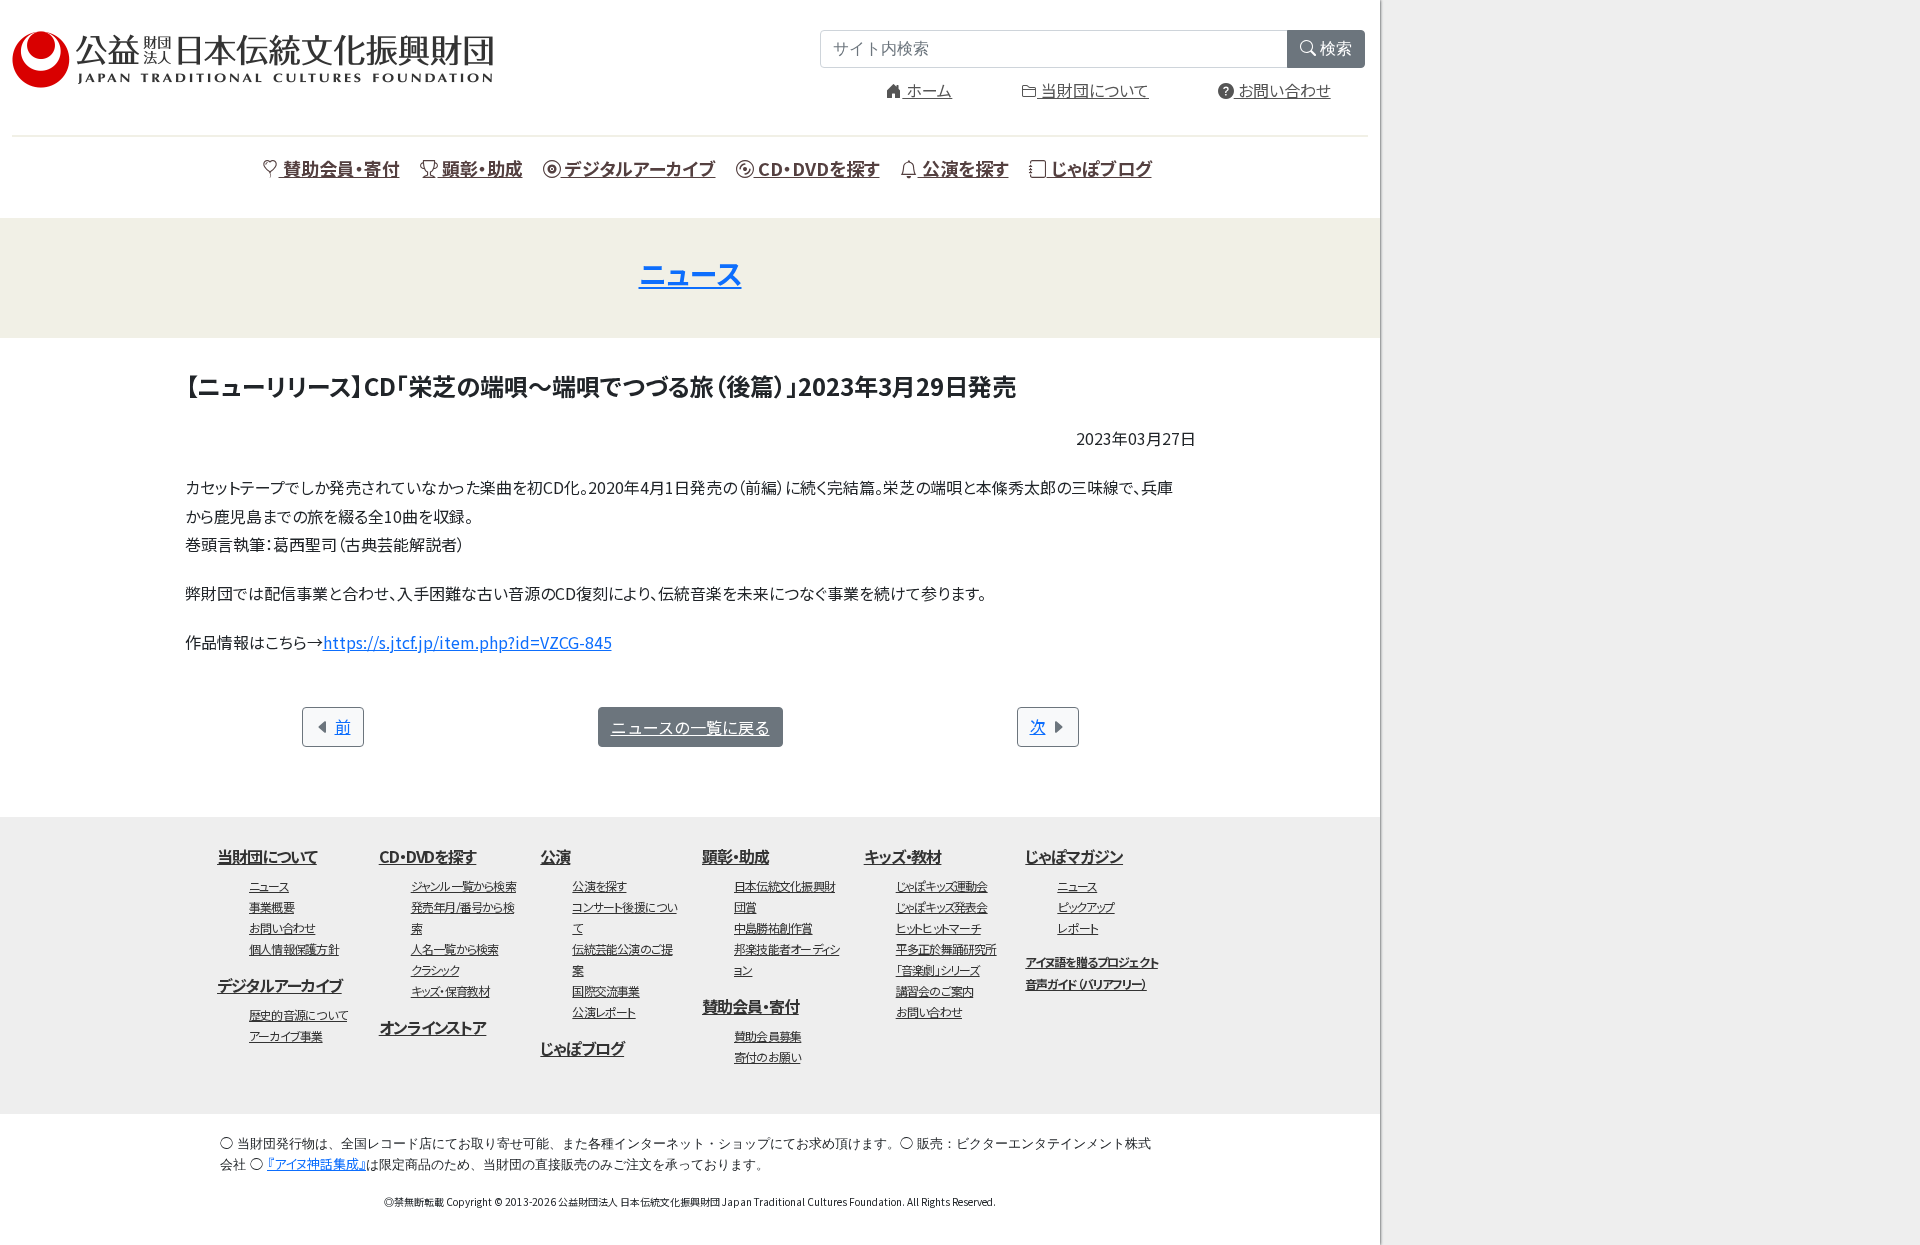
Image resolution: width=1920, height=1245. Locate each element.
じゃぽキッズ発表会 (942, 906)
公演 (555, 856)
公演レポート (603, 1011)
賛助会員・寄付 (339, 168)
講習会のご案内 (935, 990)
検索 (1334, 48)
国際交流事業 (605, 990)
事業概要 (271, 906)
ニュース (690, 273)
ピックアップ (1085, 906)
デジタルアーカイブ (638, 168)
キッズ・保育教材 (450, 990)
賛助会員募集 (767, 1035)
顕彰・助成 (480, 168)
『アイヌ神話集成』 (316, 1163)
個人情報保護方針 (294, 948)
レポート (1077, 927)
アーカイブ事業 (286, 1035)
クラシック (435, 969)
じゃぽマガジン (1074, 856)
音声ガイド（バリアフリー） (1085, 983)
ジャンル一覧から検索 (463, 885)
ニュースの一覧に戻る (690, 727)
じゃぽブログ (1099, 168)
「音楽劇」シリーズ (938, 969)
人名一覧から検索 (455, 948)
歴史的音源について (298, 1014)
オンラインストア (433, 1027)
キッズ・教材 (903, 856)
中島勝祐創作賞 (773, 927)
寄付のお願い (767, 1056)
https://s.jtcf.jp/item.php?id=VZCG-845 (467, 642)
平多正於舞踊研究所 (946, 948)
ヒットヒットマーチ (938, 927)
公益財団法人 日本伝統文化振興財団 (262, 60)
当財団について (1093, 90)
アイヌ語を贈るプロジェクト (1091, 961)
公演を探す (963, 168)
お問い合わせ (1282, 90)
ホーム (927, 90)
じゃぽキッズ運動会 (942, 885)
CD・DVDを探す (817, 168)
